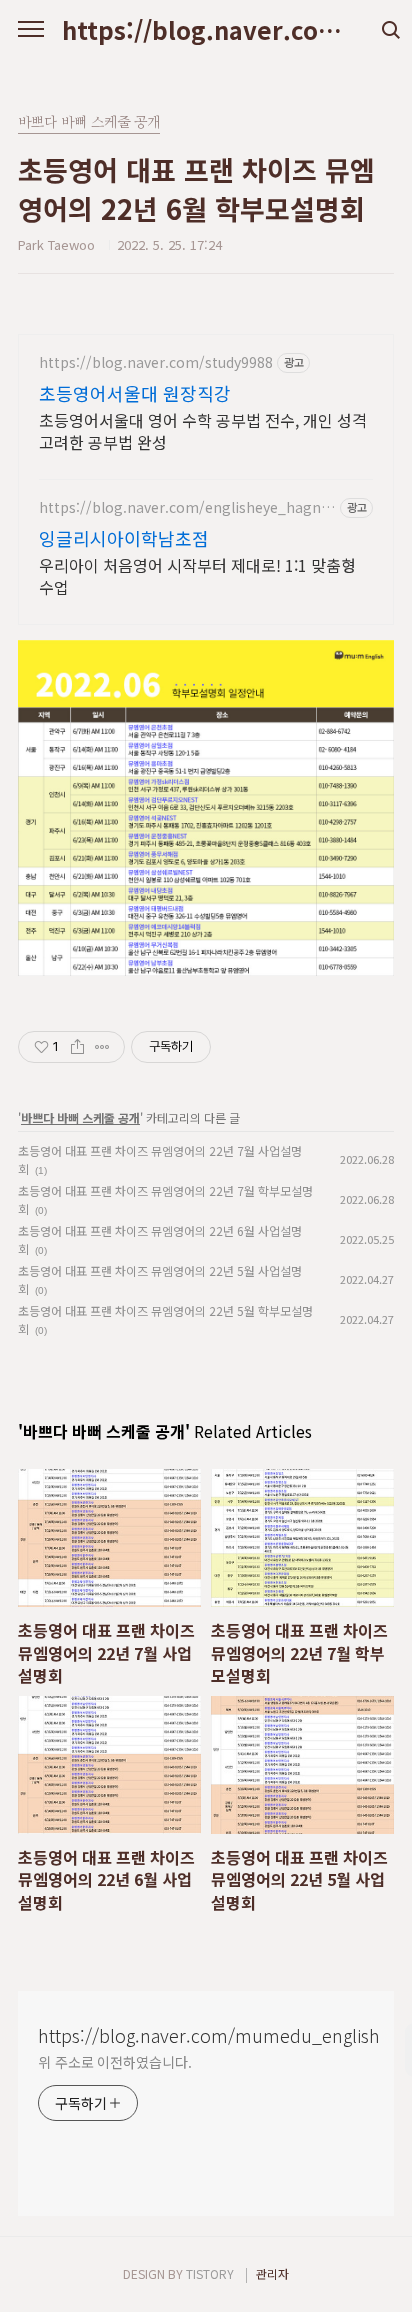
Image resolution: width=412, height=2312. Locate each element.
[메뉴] (31, 30)
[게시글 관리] (102, 1047)
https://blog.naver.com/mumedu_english (206, 30)
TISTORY (210, 2273)
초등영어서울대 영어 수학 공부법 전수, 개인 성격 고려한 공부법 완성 (203, 430)
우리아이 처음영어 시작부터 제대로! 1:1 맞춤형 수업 (197, 575)
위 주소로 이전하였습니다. (115, 2062)
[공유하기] (77, 1047)
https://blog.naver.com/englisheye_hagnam (184, 507)
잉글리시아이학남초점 (124, 538)
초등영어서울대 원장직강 (135, 393)
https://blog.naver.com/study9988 (156, 362)
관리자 (272, 2273)
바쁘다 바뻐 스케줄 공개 (80, 1117)
